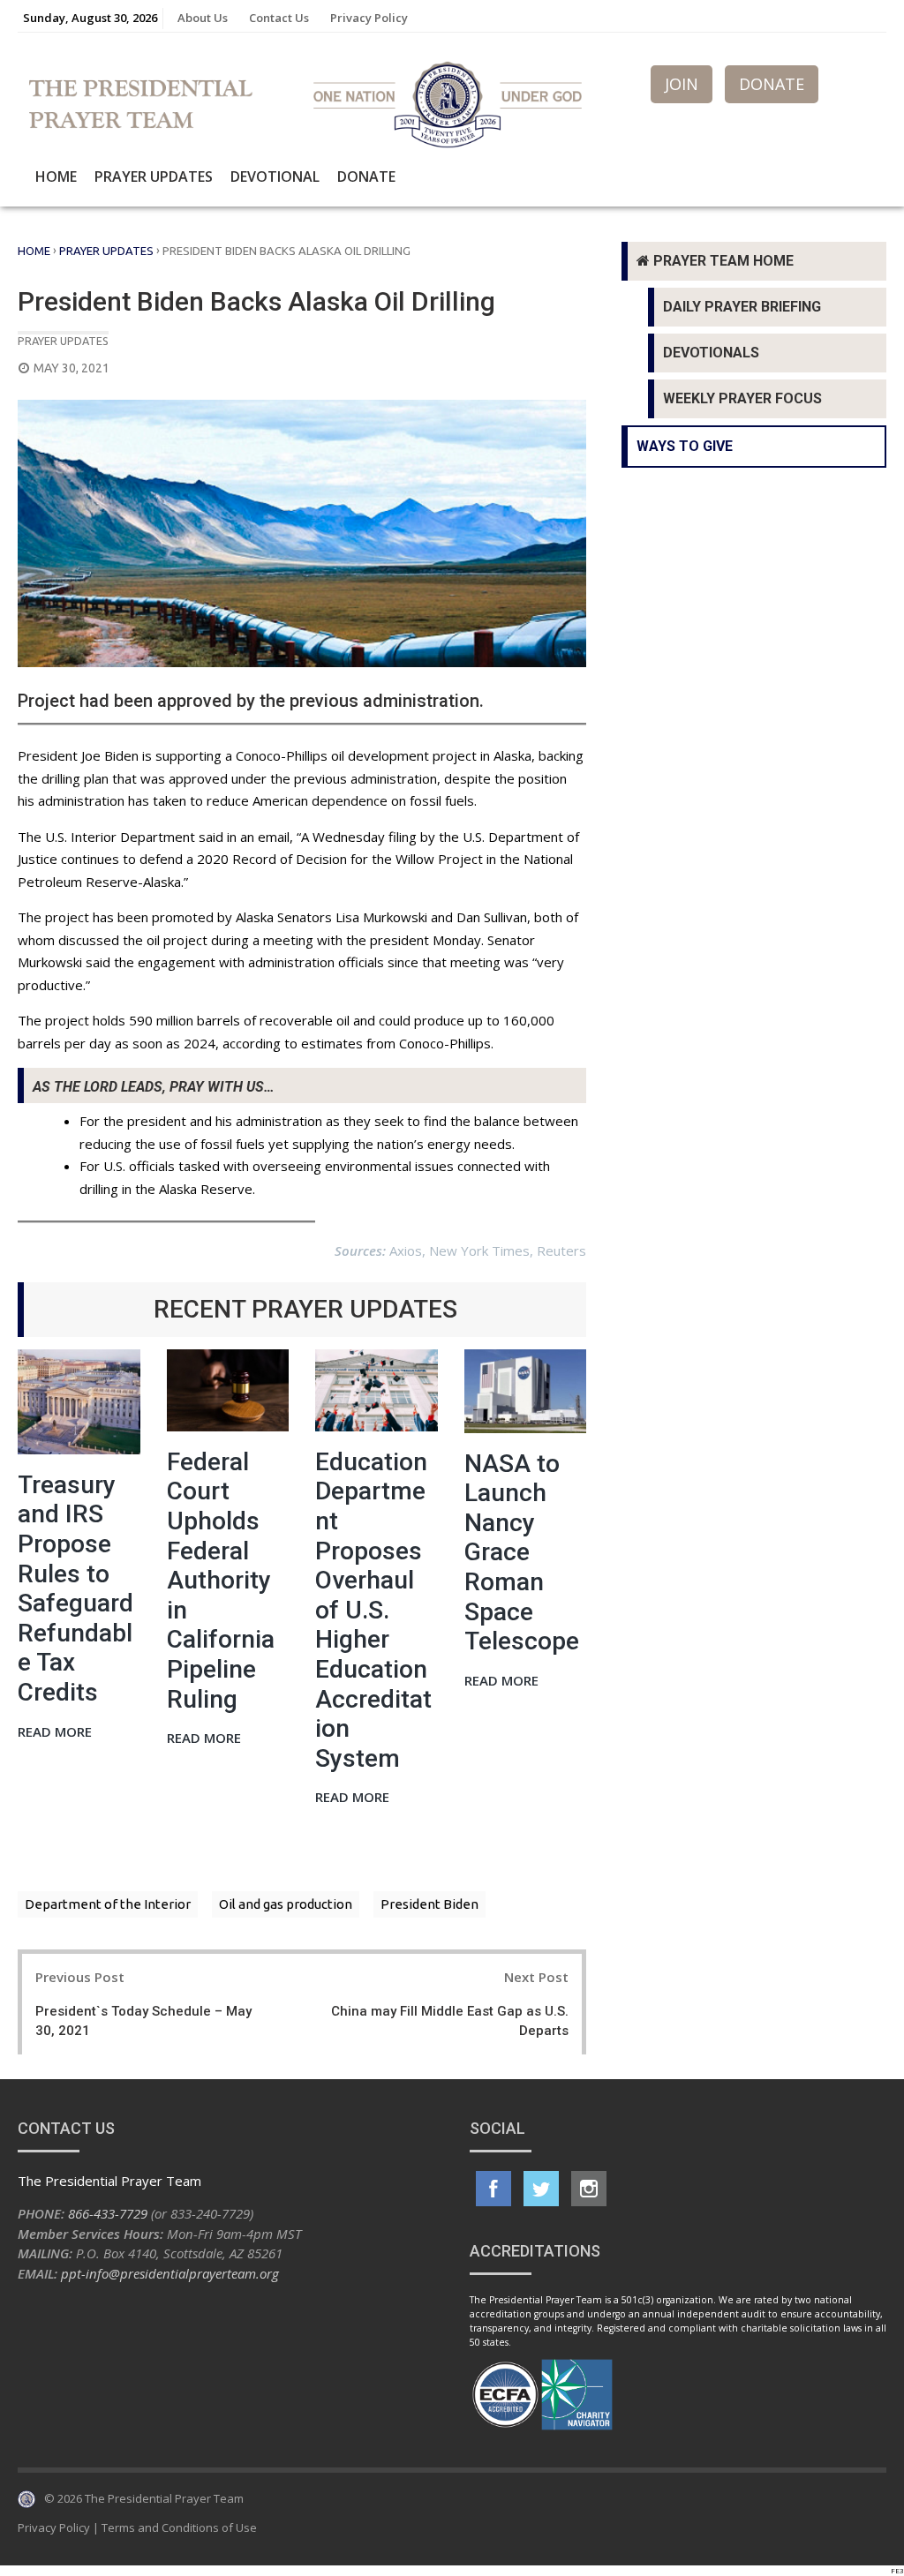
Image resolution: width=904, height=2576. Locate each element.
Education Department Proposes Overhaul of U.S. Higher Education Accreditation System (373, 1610)
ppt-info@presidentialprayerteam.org (170, 2273)
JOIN (682, 84)
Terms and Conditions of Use (179, 2527)
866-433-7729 (108, 2213)
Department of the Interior (108, 1904)
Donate (366, 176)
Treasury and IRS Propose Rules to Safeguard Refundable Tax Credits (75, 1588)
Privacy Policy (369, 18)
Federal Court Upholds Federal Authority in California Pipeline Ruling (221, 1581)
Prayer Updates (154, 176)
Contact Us (279, 18)
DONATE (772, 84)
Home (56, 176)
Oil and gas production (286, 1904)
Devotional (275, 176)
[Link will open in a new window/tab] (493, 2189)
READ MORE (55, 1733)
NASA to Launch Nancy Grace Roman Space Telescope (522, 1553)
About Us (203, 18)
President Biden (429, 1904)
